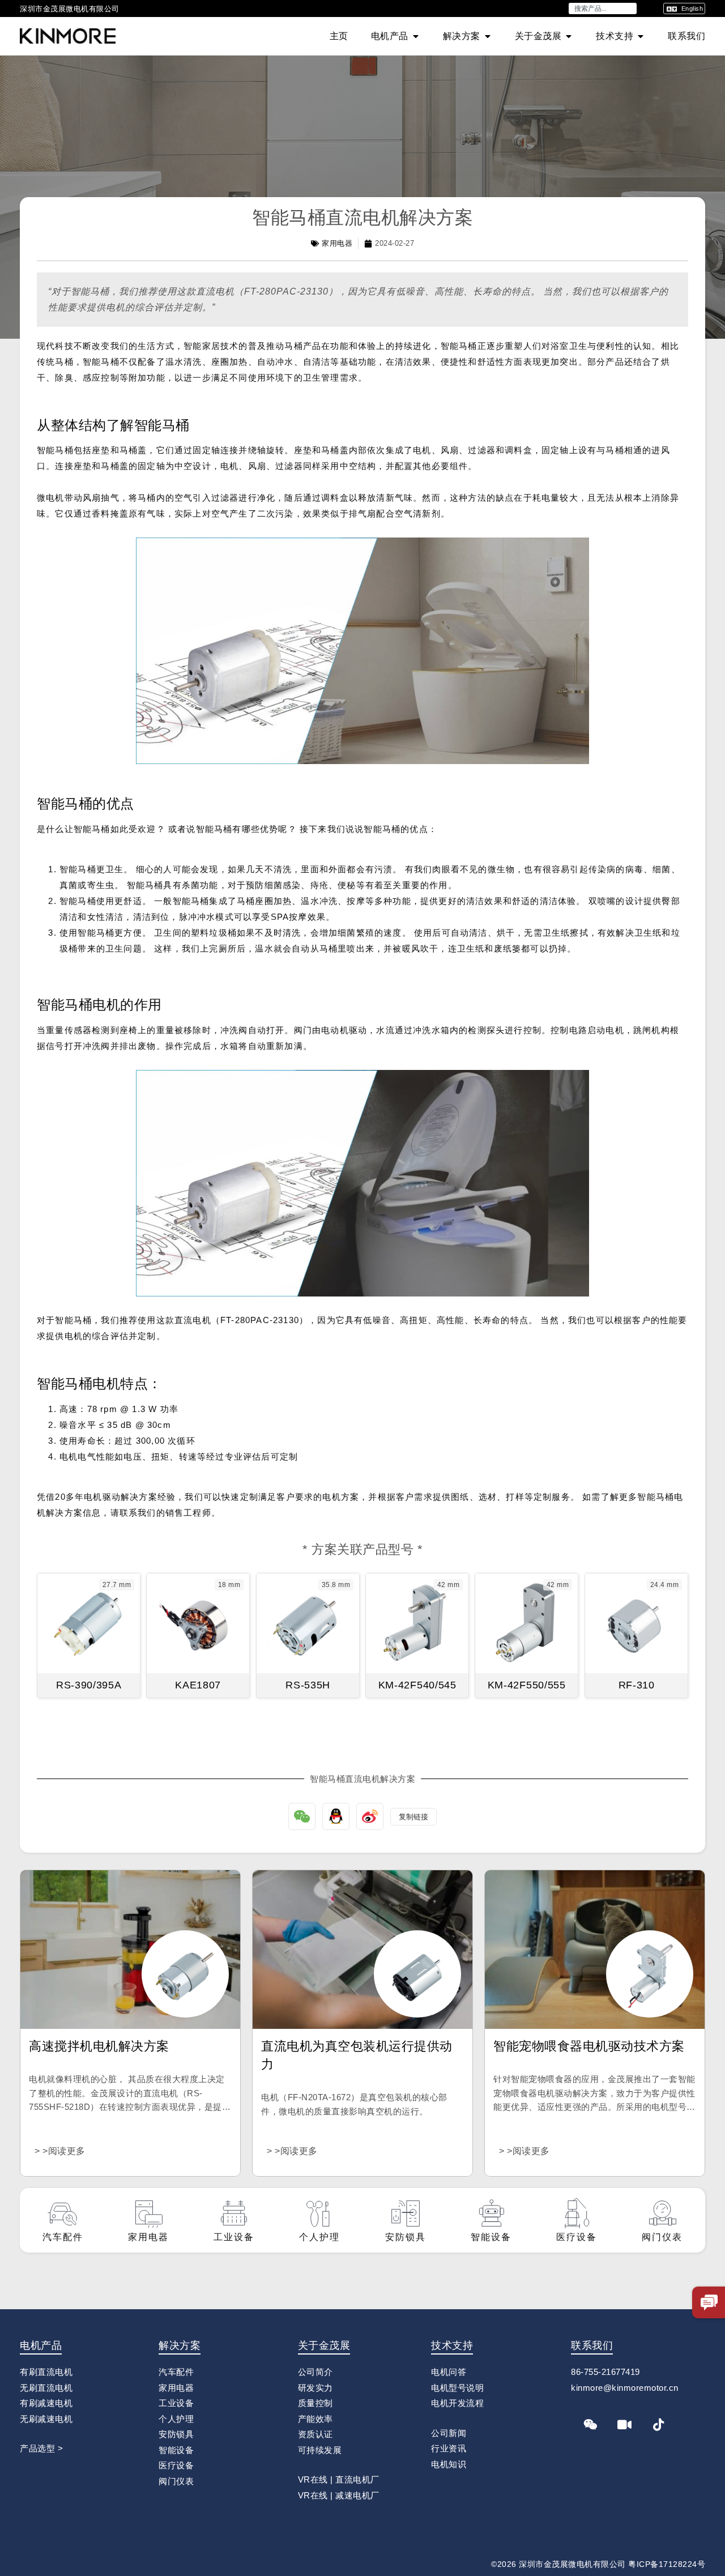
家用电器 (337, 243)
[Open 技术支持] (641, 36)
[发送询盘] (709, 2302)
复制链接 (413, 1817)
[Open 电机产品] (416, 36)
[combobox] (603, 8)
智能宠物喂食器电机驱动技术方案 (589, 2046)
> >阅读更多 (60, 2151)
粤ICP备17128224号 (667, 2564)
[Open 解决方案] (488, 36)
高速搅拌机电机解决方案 (99, 2046)
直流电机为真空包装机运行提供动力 (357, 2055)
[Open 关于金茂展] (569, 36)
